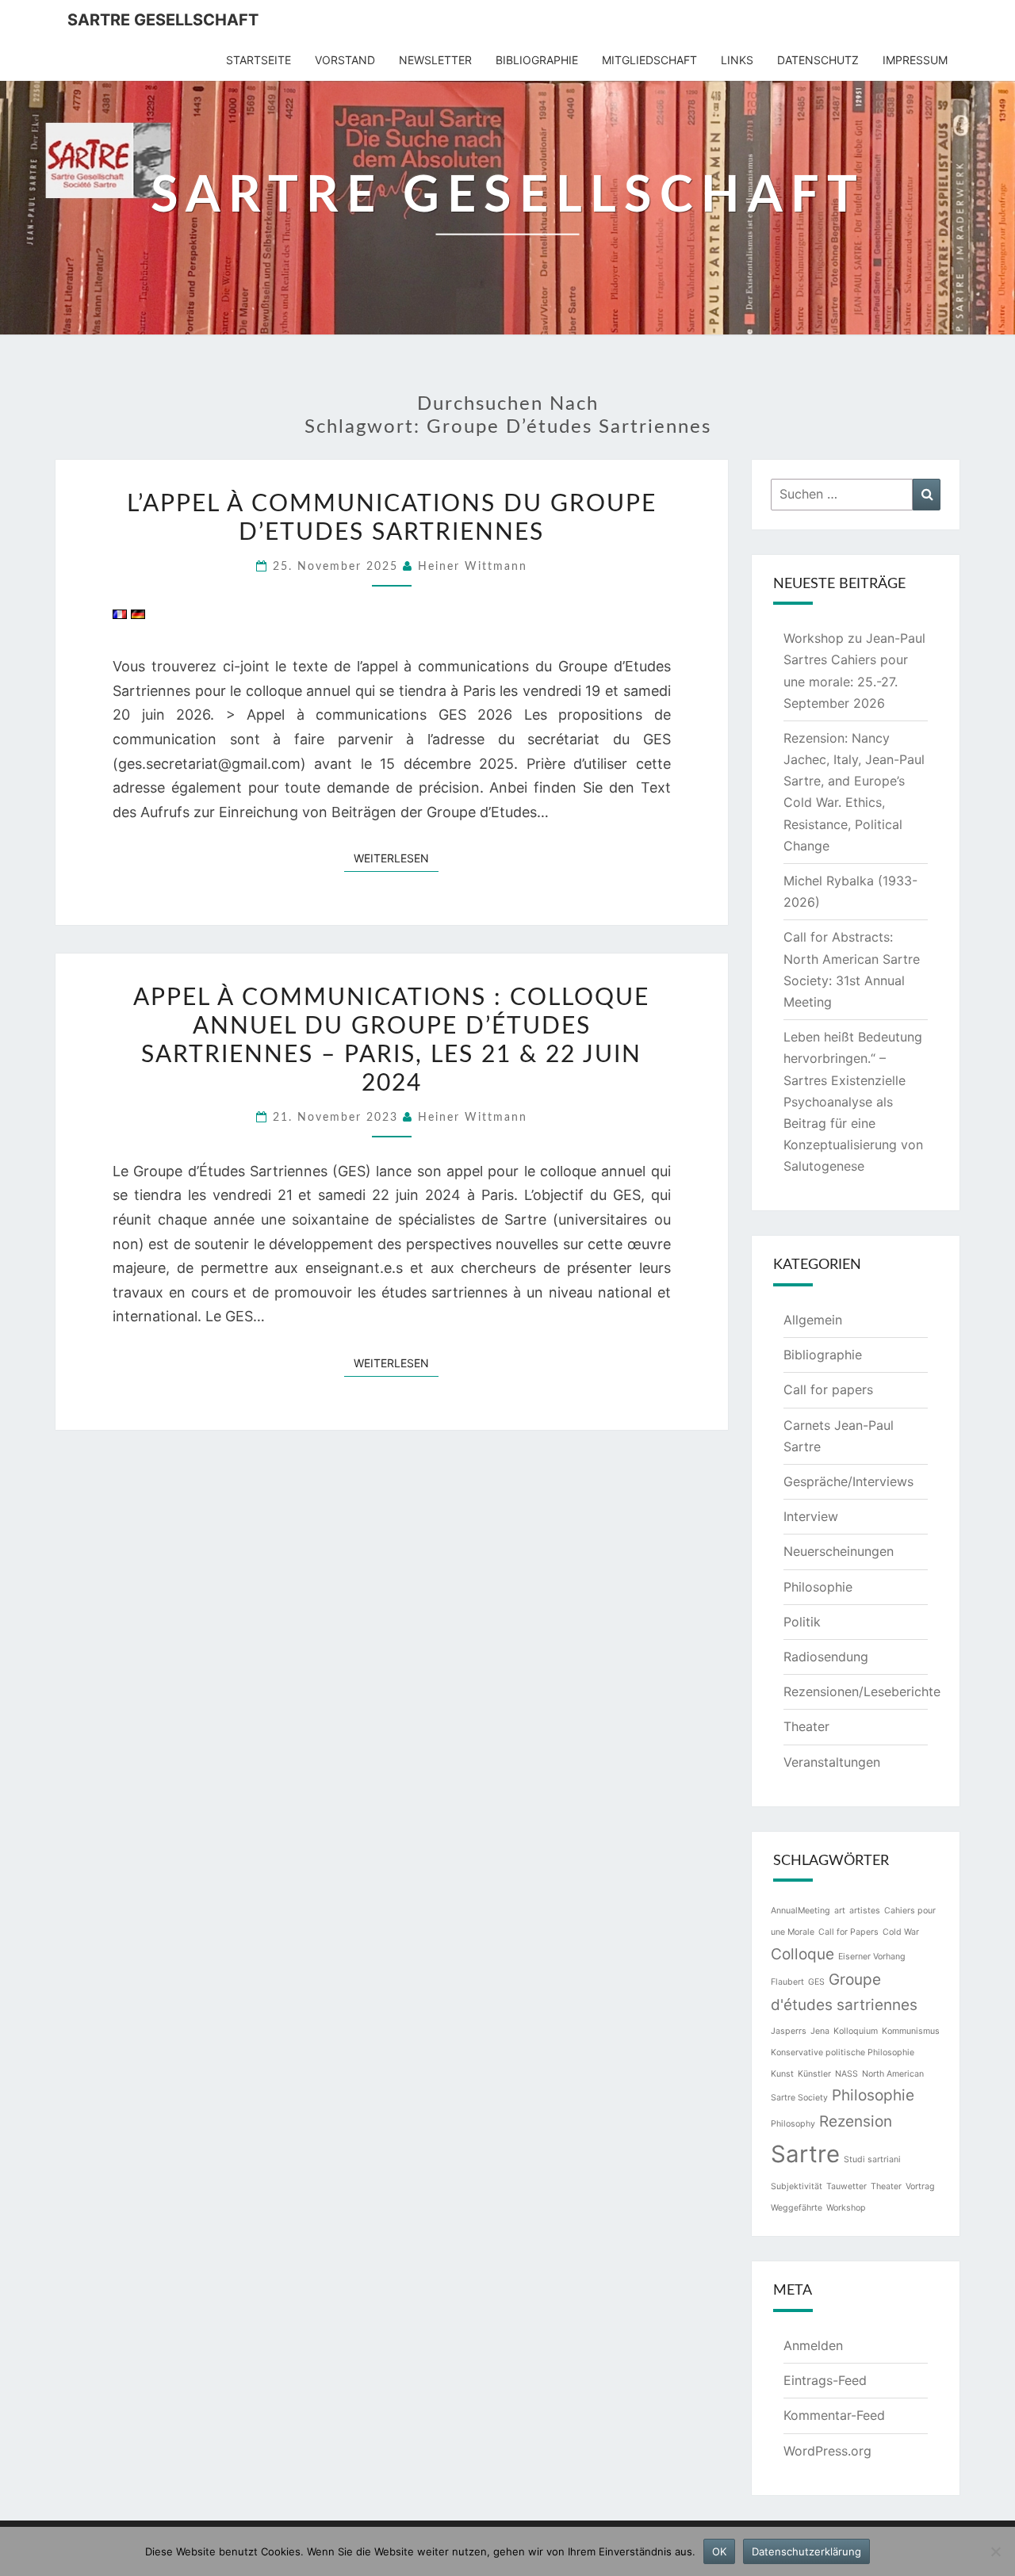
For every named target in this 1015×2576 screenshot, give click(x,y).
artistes (865, 1911)
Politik (802, 1622)
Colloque (802, 1954)
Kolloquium (856, 2031)
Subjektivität (797, 2186)
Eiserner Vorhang (872, 1957)
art (840, 1911)
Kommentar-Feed (834, 2415)
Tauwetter (846, 2186)
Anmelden (813, 2345)
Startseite (259, 60)
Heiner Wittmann (473, 567)
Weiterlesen (396, 858)
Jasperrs (789, 2031)
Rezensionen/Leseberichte (862, 1691)
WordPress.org (827, 2451)
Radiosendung (826, 1657)
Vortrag (920, 2186)
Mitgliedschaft (649, 60)
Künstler (814, 2074)
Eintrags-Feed (825, 2380)
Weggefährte (797, 2208)
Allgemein (813, 1320)
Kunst (782, 2074)
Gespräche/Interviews (848, 1481)
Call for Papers (848, 1932)
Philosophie (818, 1587)
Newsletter (435, 60)
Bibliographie (537, 60)
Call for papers (828, 1389)
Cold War (901, 1932)
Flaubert (787, 1982)
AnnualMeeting (801, 1911)
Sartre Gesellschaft (163, 20)
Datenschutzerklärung (806, 2551)
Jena (820, 2031)
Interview (811, 1516)
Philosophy (793, 2124)
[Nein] (995, 2551)
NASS (846, 2074)
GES (816, 1982)
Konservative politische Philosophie (843, 2052)
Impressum (915, 60)
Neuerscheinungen (839, 1551)
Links (737, 60)
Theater (806, 1726)
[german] (138, 620)
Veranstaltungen (832, 1762)
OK (719, 2551)
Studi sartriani (872, 2159)
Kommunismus (911, 2031)
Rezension (856, 2121)
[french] (120, 620)
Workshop (846, 2208)
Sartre (805, 2154)
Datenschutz (818, 60)
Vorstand (345, 60)
